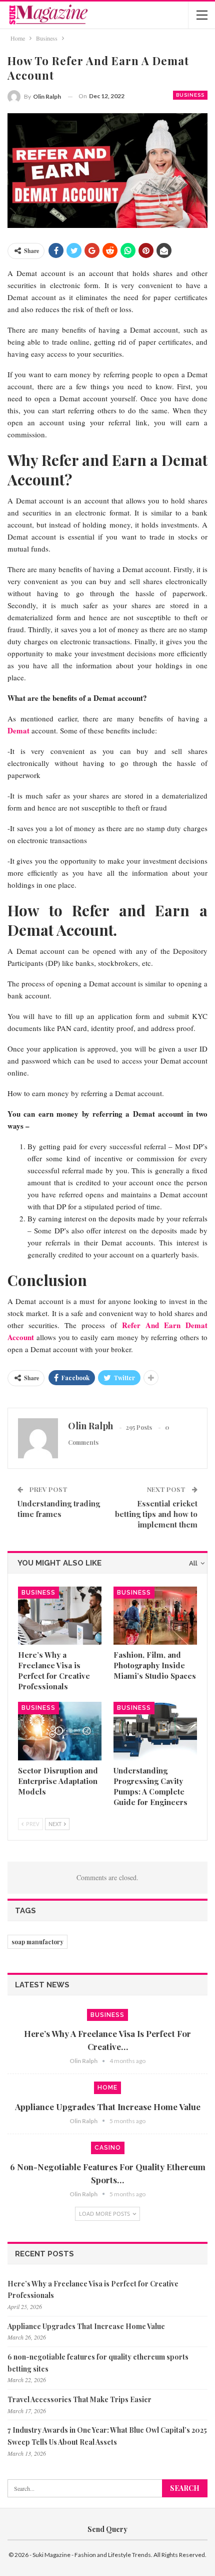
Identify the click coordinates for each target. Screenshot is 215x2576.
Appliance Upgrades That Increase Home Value (108, 2107)
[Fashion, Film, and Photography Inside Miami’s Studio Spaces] (155, 1616)
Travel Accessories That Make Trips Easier (79, 2399)
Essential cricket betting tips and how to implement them (156, 1514)
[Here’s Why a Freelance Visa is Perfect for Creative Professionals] (60, 1616)
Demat (18, 730)
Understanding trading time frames (59, 1509)
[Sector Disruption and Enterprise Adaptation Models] (60, 1731)
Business (190, 95)
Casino (108, 2148)
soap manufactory (37, 1942)
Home (107, 2088)
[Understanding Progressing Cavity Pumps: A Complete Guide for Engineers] (155, 1731)
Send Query (107, 2529)
